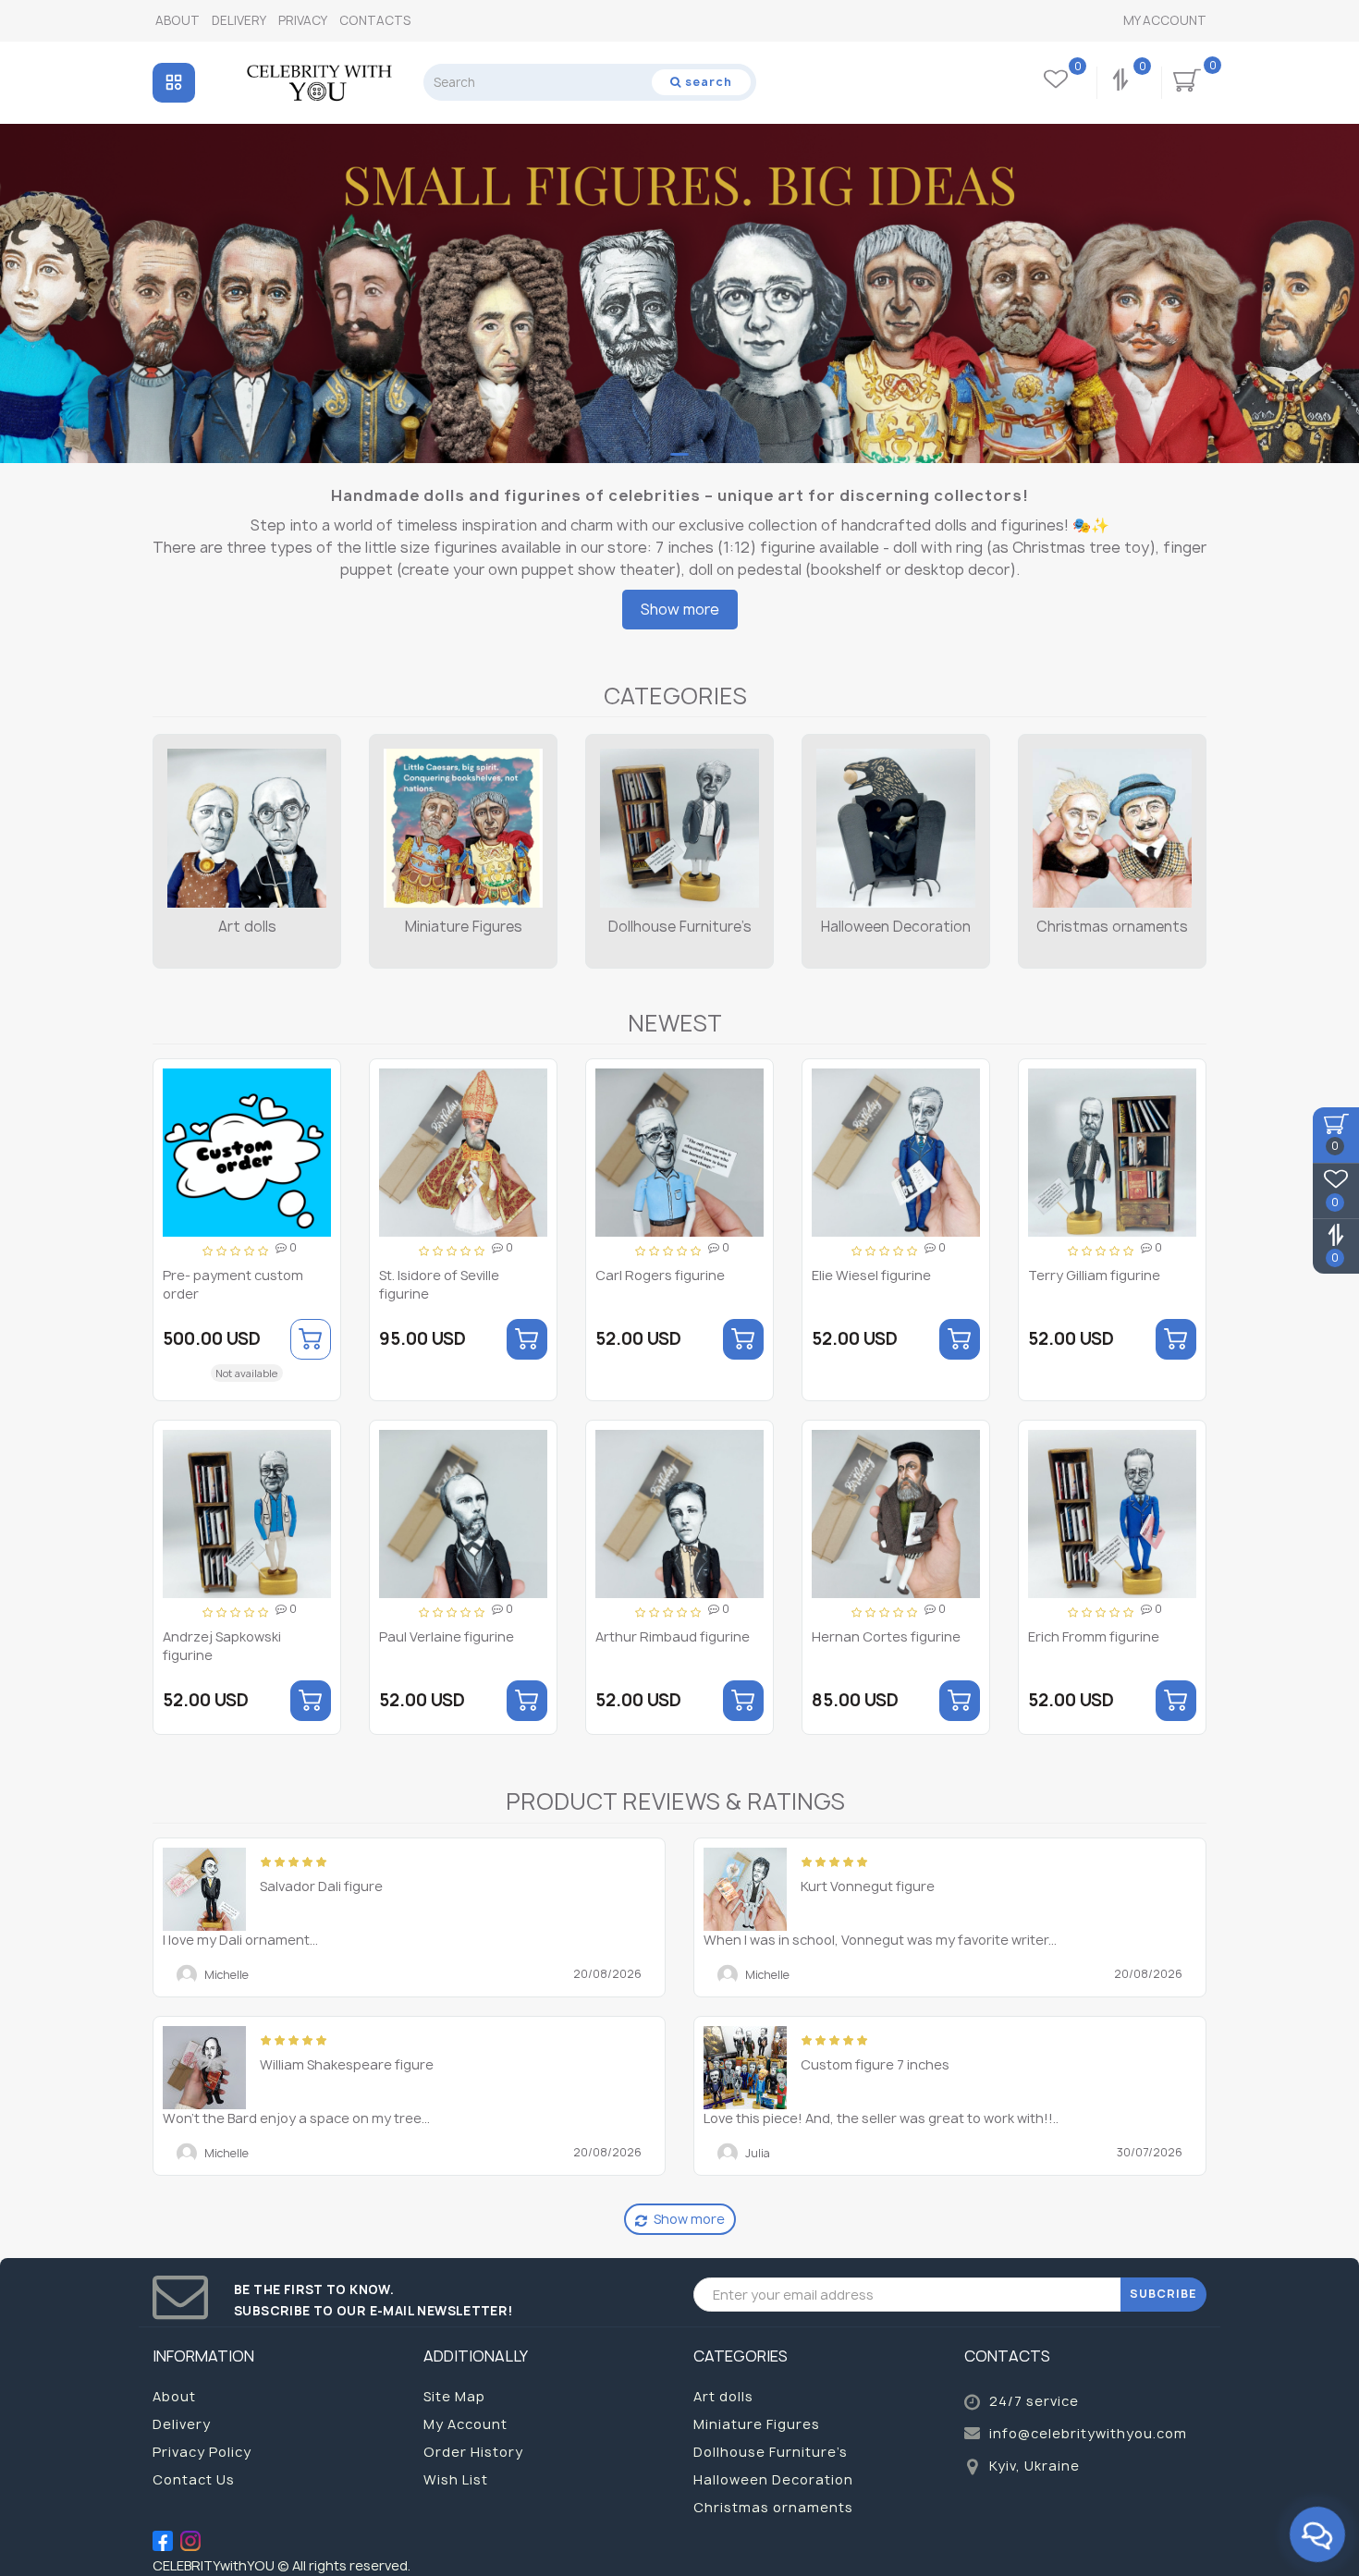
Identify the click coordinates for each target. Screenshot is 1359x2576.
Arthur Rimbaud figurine (673, 1636)
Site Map (454, 2396)
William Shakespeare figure (347, 2064)
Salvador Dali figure (321, 1886)
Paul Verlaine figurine (447, 1636)
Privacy (303, 20)
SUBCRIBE (1163, 2294)
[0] (1122, 82)
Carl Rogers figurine (660, 1275)
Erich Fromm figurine (1094, 1636)
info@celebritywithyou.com (1088, 2433)
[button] (1334, 277)
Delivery (239, 20)
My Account (1165, 20)
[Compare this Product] (320, 1114)
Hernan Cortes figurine (886, 1636)
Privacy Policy (202, 2452)
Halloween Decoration (896, 927)
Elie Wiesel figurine (871, 1275)
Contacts (375, 20)
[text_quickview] (319, 1147)
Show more (680, 609)
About (178, 20)
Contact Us (194, 2479)
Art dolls (247, 927)
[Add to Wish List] (320, 1082)
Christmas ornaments (1112, 927)
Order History (473, 2452)
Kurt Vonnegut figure (868, 1886)
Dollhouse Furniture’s (680, 927)
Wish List (456, 2479)
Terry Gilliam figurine (1094, 1275)
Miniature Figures (464, 927)
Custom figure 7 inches (875, 2064)
